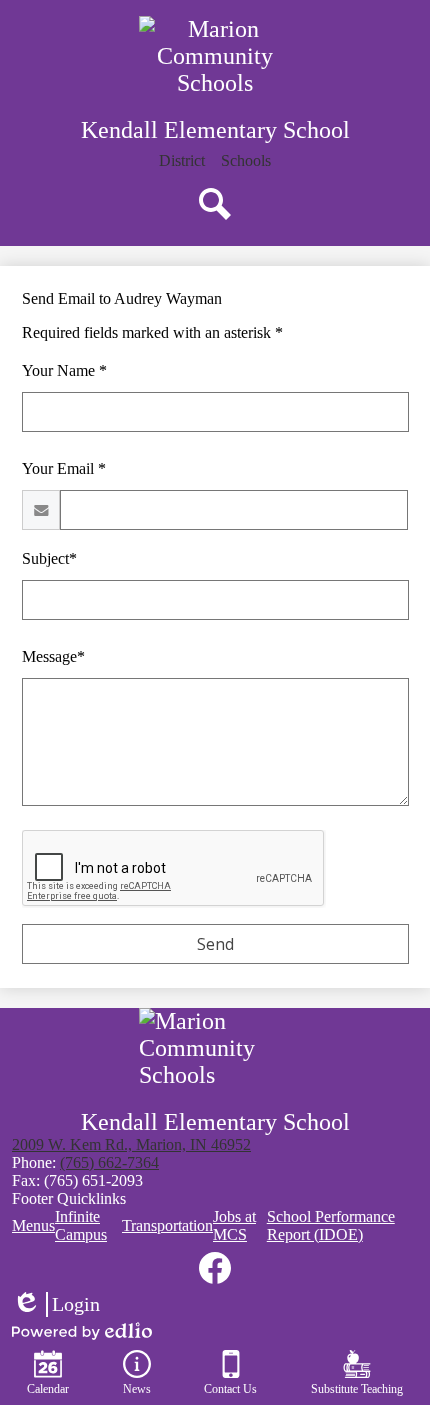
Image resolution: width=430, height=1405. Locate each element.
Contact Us (230, 1389)
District (182, 160)
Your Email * (64, 468)
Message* (53, 656)
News (137, 1389)
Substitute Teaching (357, 1389)
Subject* (49, 558)
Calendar (48, 1389)
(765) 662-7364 (109, 1162)
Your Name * (64, 370)
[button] (246, 161)
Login (56, 1305)
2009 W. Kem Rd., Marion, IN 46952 (131, 1144)
